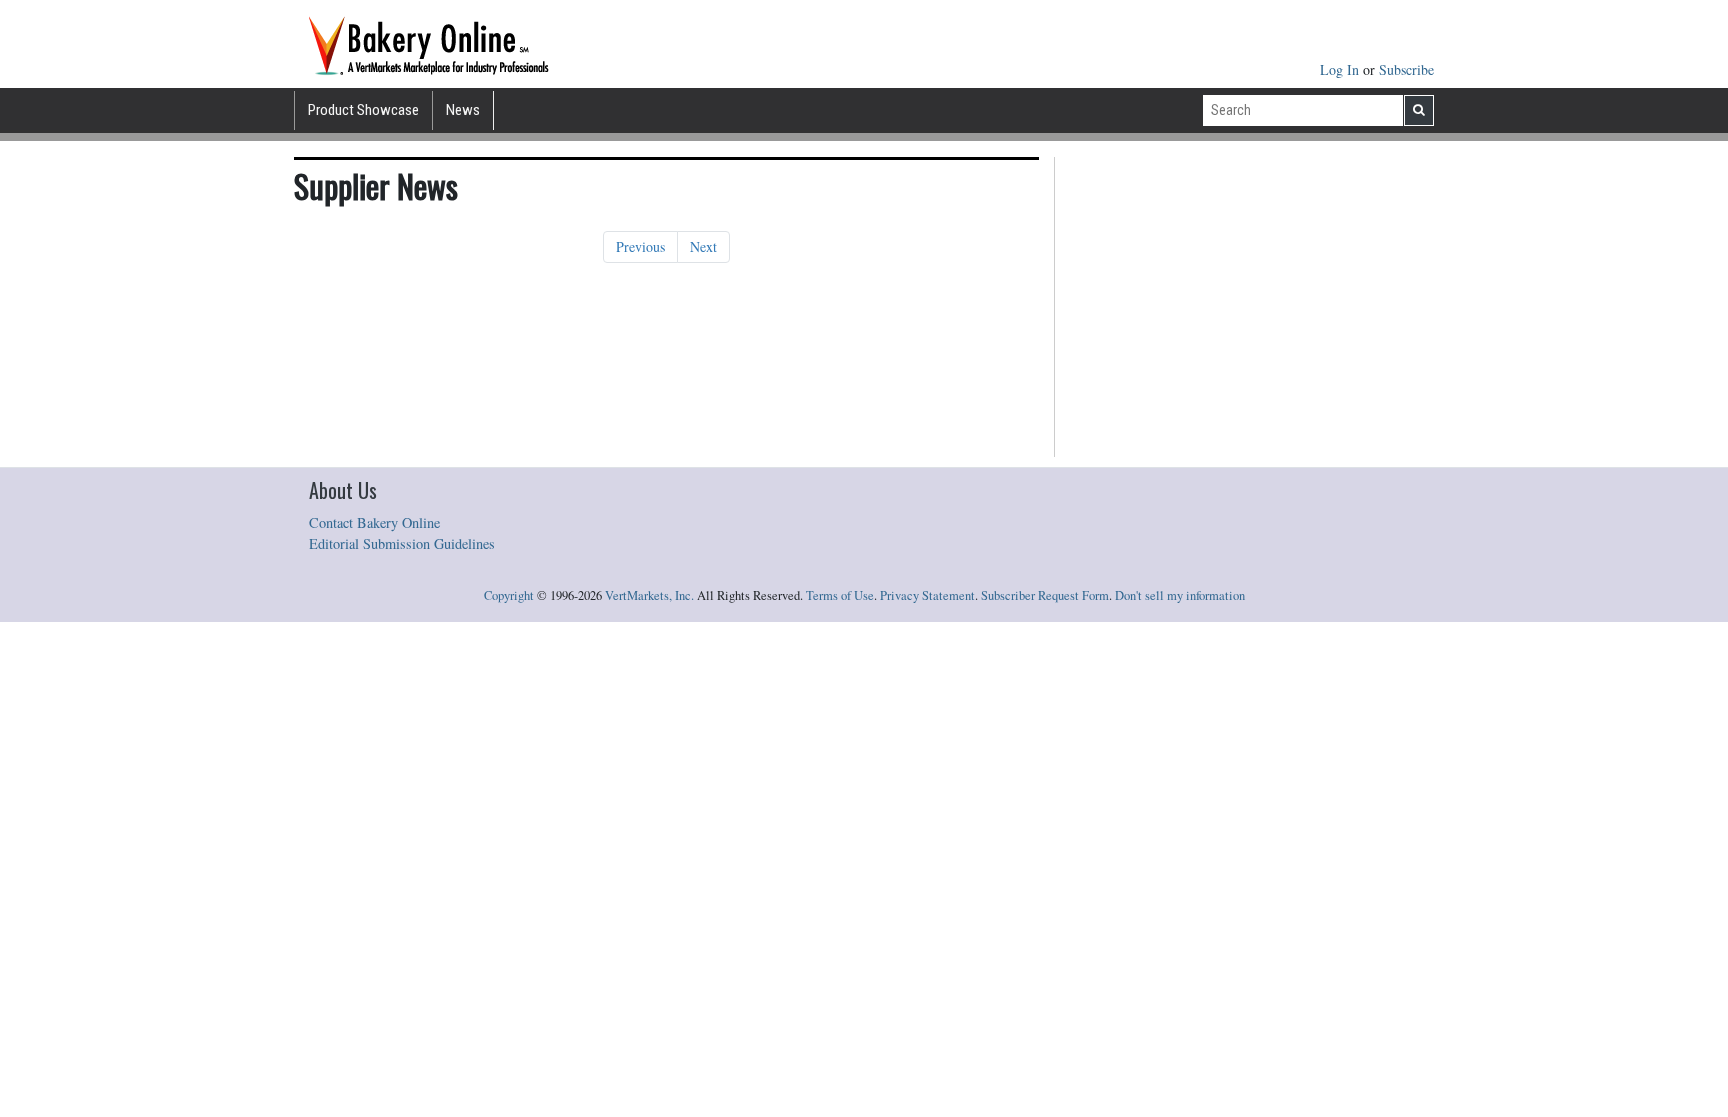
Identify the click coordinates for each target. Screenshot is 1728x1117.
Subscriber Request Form (1045, 595)
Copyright (509, 595)
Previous (640, 246)
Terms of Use (840, 595)
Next (703, 246)
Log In (1341, 69)
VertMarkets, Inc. (649, 595)
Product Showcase (363, 110)
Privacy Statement (927, 595)
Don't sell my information (1180, 595)
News (463, 110)
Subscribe (1406, 69)
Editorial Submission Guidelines (402, 543)
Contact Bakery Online (374, 522)
